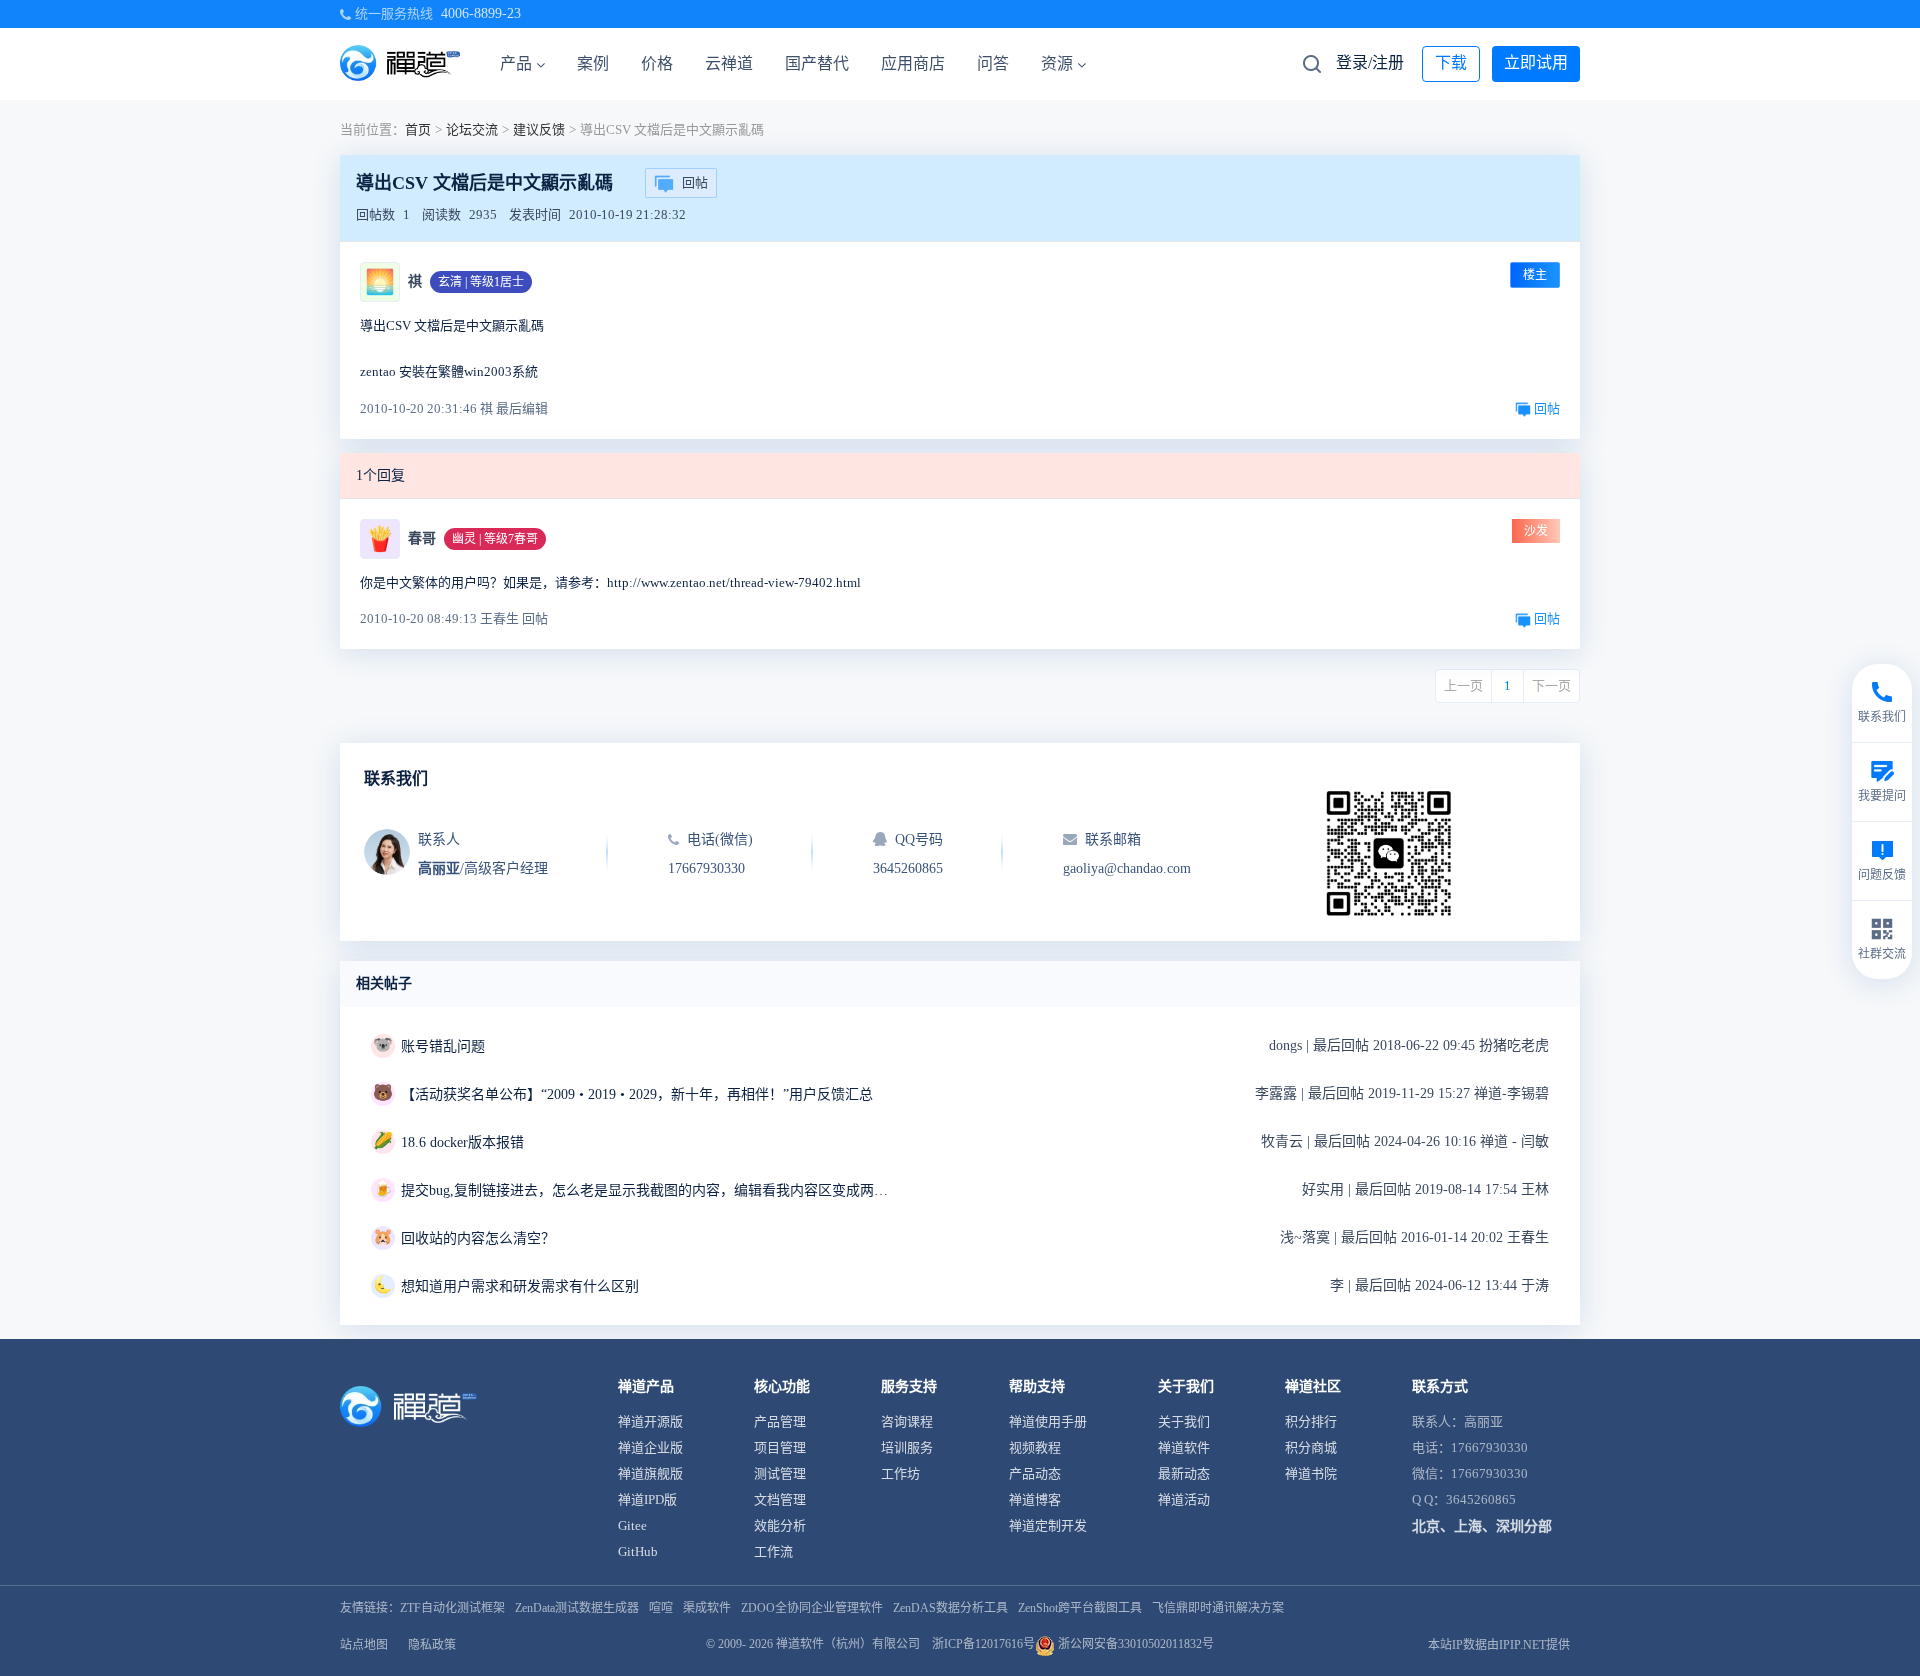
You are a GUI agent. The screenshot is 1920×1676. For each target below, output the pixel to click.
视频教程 (1035, 1447)
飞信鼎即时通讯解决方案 (1218, 1608)
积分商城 (1311, 1447)
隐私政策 (432, 1645)
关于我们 (1184, 1421)
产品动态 (1035, 1473)
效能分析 (780, 1525)
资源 (1057, 63)
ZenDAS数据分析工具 (950, 1608)
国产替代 (817, 63)
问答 (993, 63)
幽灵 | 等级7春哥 (495, 539)
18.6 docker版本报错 (462, 1142)
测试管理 (780, 1473)
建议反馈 (539, 129)
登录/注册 (1370, 62)
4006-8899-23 (481, 13)
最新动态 (1184, 1473)
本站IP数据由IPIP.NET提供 (1499, 1645)
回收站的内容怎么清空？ (478, 1238)
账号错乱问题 (443, 1046)
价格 (657, 63)
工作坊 (900, 1473)
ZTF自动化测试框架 (452, 1608)
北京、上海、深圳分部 (1482, 1526)
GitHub (638, 1551)
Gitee (632, 1525)
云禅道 (729, 63)
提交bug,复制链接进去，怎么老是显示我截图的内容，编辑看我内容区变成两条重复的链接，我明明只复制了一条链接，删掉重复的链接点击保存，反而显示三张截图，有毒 (651, 1190)
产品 (516, 63)
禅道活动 (1184, 1499)
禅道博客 (1035, 1499)
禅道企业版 (650, 1447)
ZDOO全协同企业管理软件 (812, 1608)
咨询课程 (907, 1421)
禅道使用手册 (1048, 1421)
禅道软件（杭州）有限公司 (848, 1644)
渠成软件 (707, 1608)
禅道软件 (1184, 1447)
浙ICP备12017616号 (983, 1644)
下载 (1451, 62)
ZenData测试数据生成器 (577, 1608)
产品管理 (780, 1421)
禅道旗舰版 (650, 1473)
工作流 (773, 1551)
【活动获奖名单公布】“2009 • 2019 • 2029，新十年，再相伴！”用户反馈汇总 (637, 1094)
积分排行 (1311, 1421)
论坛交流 (472, 129)
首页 (418, 129)
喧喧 (661, 1608)
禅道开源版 (650, 1421)
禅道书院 (1311, 1473)
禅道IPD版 (647, 1499)
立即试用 (1536, 62)
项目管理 (780, 1447)
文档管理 (780, 1499)
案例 (593, 63)
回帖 (695, 182)
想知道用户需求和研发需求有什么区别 (520, 1286)
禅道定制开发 (1048, 1525)
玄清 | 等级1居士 (481, 282)
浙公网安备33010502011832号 (1134, 1644)
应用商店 (913, 63)
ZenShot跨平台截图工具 (1080, 1608)
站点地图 (364, 1645)
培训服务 (907, 1447)
